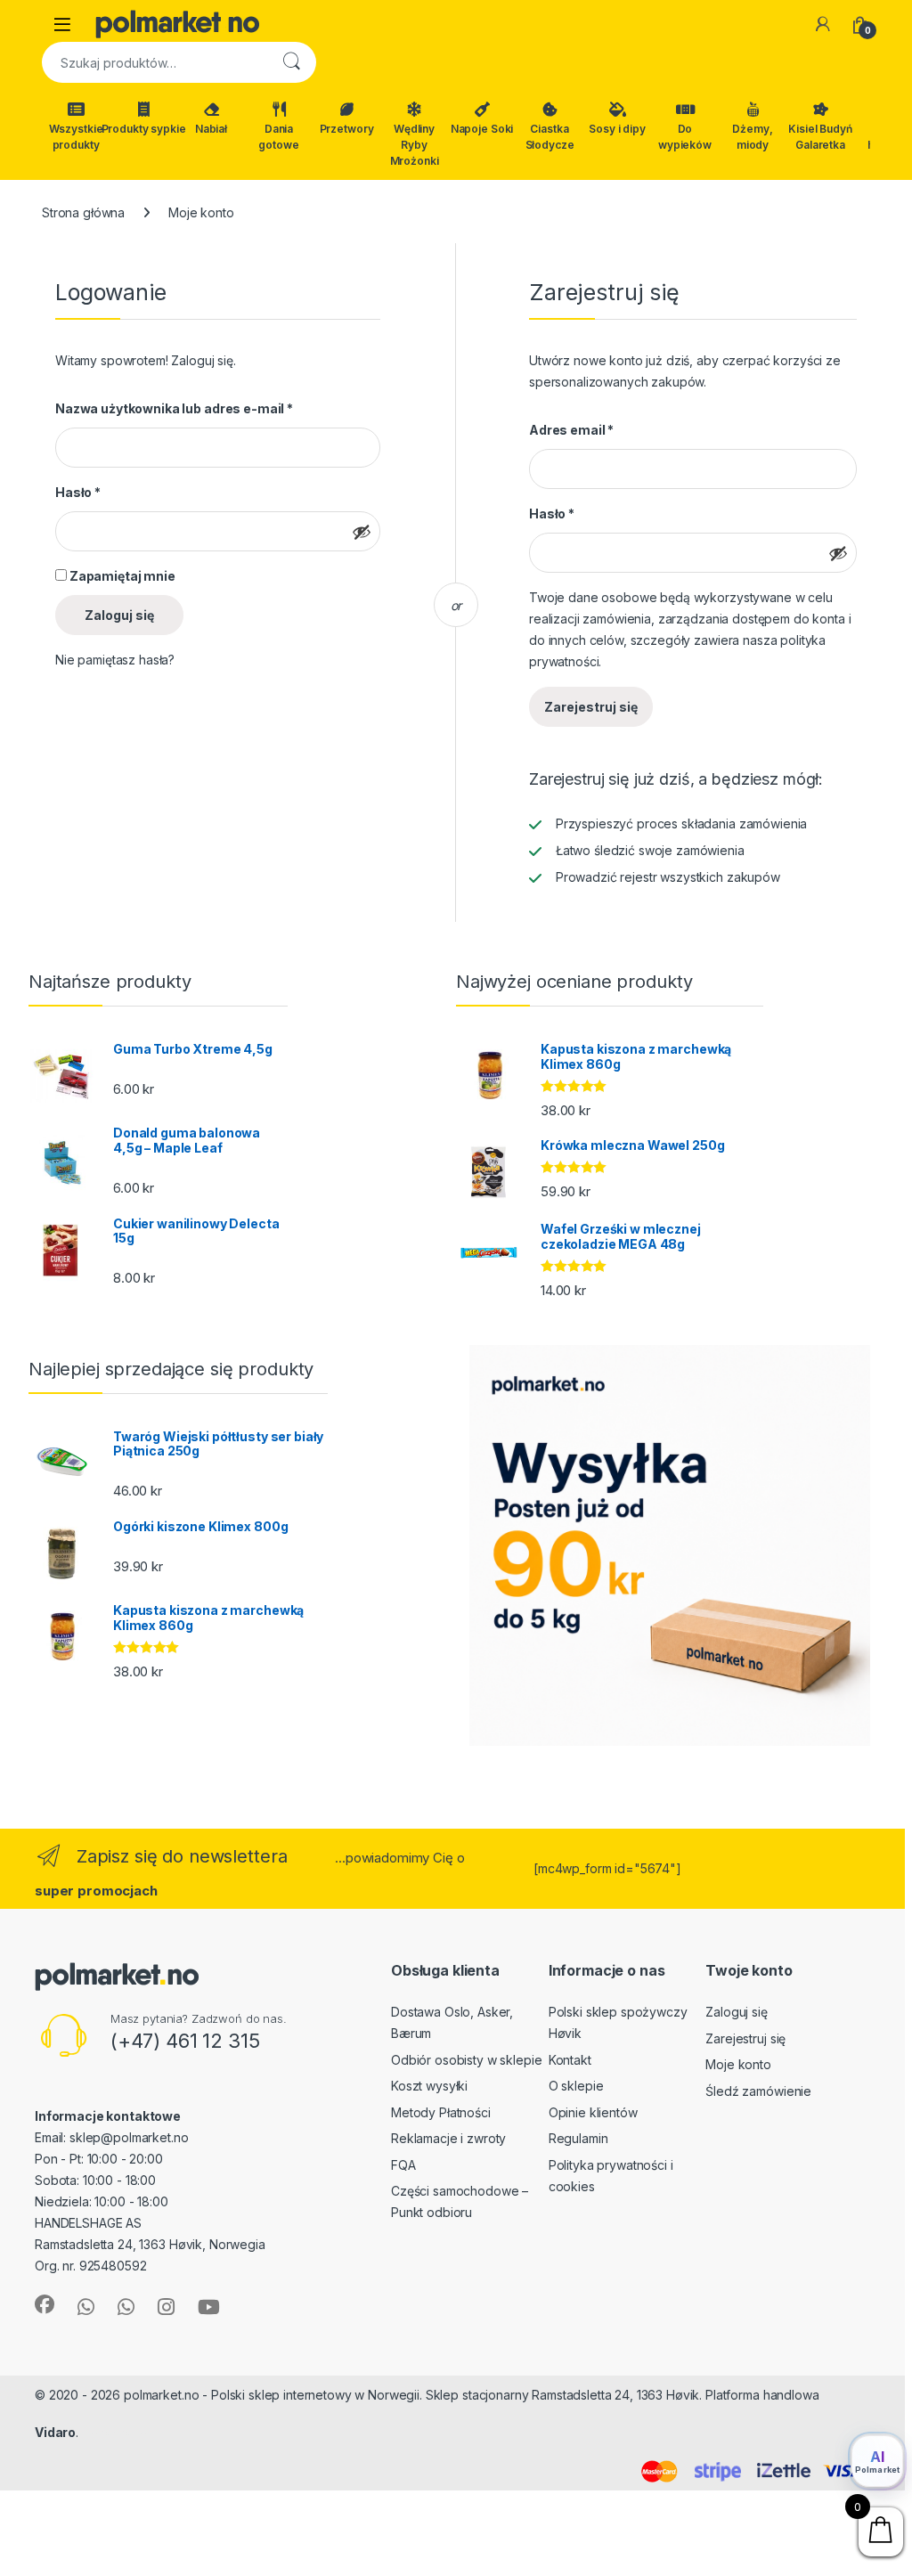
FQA (403, 2165)
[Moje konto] (823, 24)
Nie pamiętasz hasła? (115, 660)
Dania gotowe (278, 137)
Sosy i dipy (617, 129)
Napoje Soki (482, 129)
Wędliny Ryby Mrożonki (415, 145)
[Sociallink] (45, 2304)
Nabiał (211, 129)
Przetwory (347, 129)
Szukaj (291, 62)
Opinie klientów (593, 2112)
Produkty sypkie (143, 129)
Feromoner (117, 2432)
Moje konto (738, 2064)
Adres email (571, 430)
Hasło (78, 492)
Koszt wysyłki (429, 2086)
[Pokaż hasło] (362, 532)
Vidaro (55, 2432)
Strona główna (83, 212)
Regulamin (578, 2138)
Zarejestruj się (591, 707)
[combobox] (154, 62)
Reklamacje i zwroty (448, 2138)
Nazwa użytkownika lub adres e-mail (174, 408)
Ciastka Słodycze (550, 137)
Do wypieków (685, 137)
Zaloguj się (119, 615)
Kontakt (570, 2060)
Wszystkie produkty (76, 137)
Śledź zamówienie (758, 2091)
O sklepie (576, 2086)
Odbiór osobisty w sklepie (467, 2060)
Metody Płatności (441, 2112)
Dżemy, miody (752, 137)
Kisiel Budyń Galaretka (820, 137)
